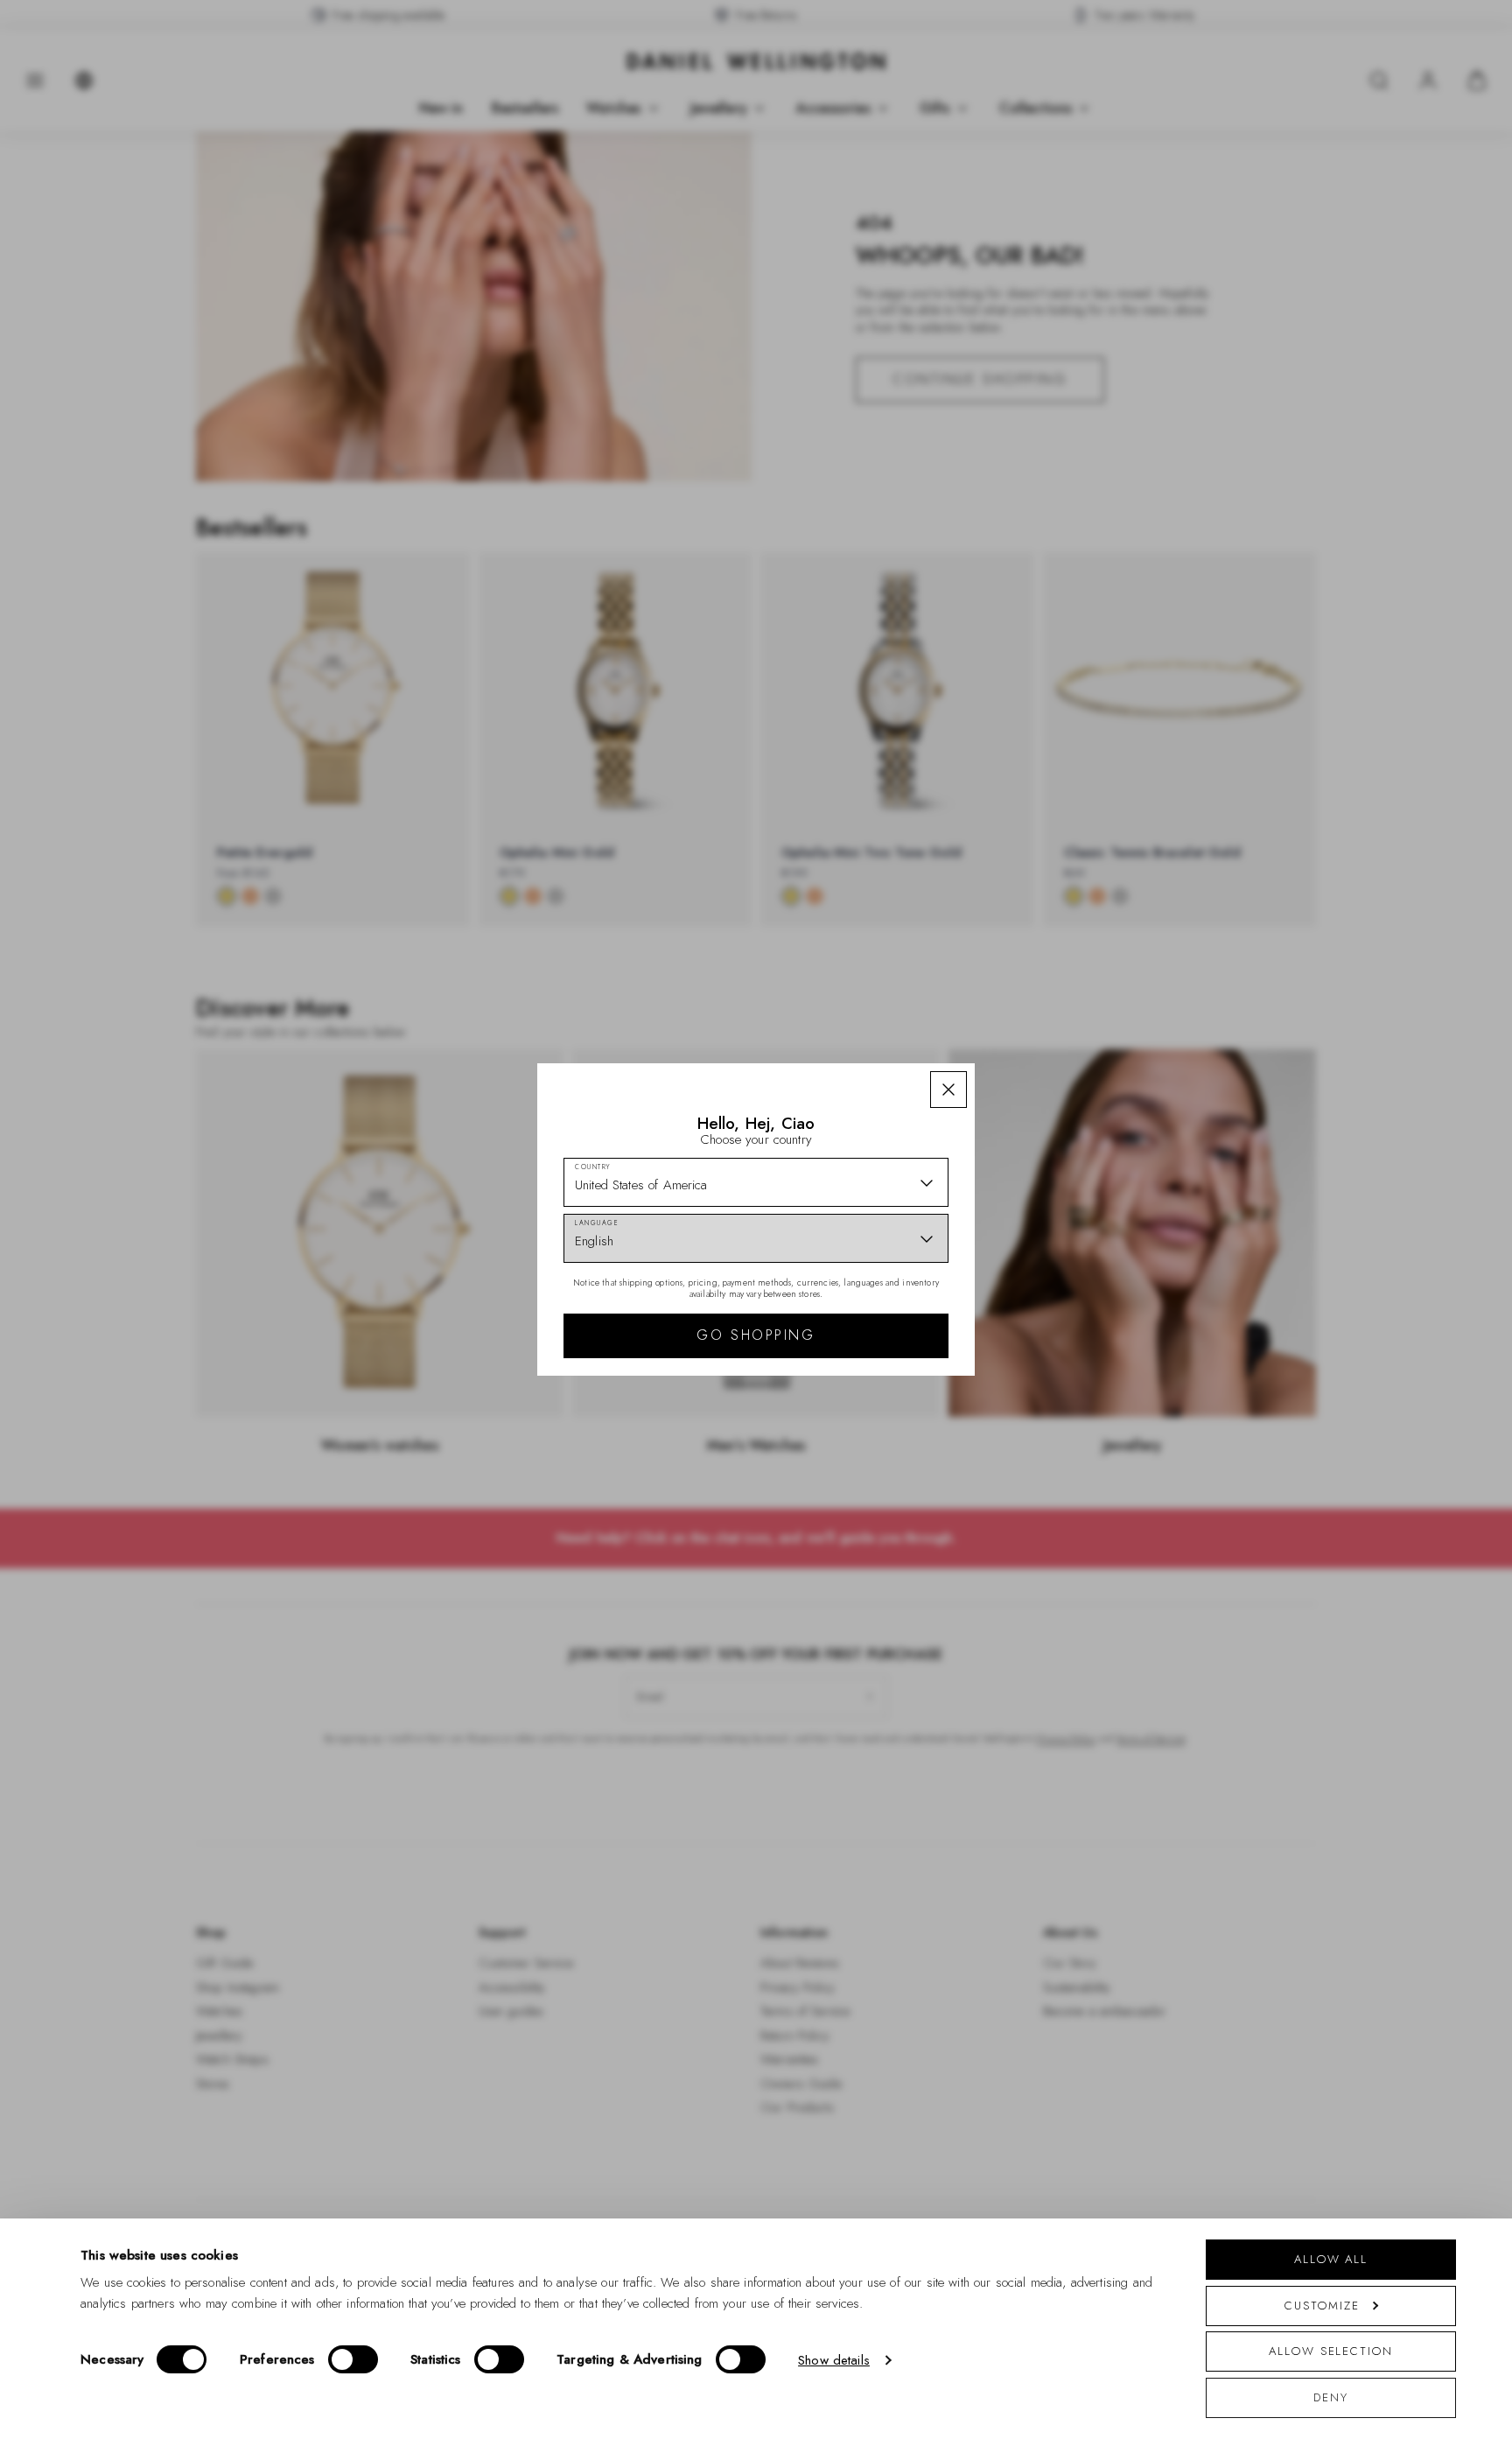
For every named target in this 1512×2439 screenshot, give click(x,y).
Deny (1331, 2397)
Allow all (1331, 2259)
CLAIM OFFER (881, 1315)
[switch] (353, 2359)
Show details (834, 2360)
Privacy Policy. (927, 1447)
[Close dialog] (1060, 975)
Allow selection (1331, 2351)
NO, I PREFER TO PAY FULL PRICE (881, 1371)
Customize (1322, 2306)
